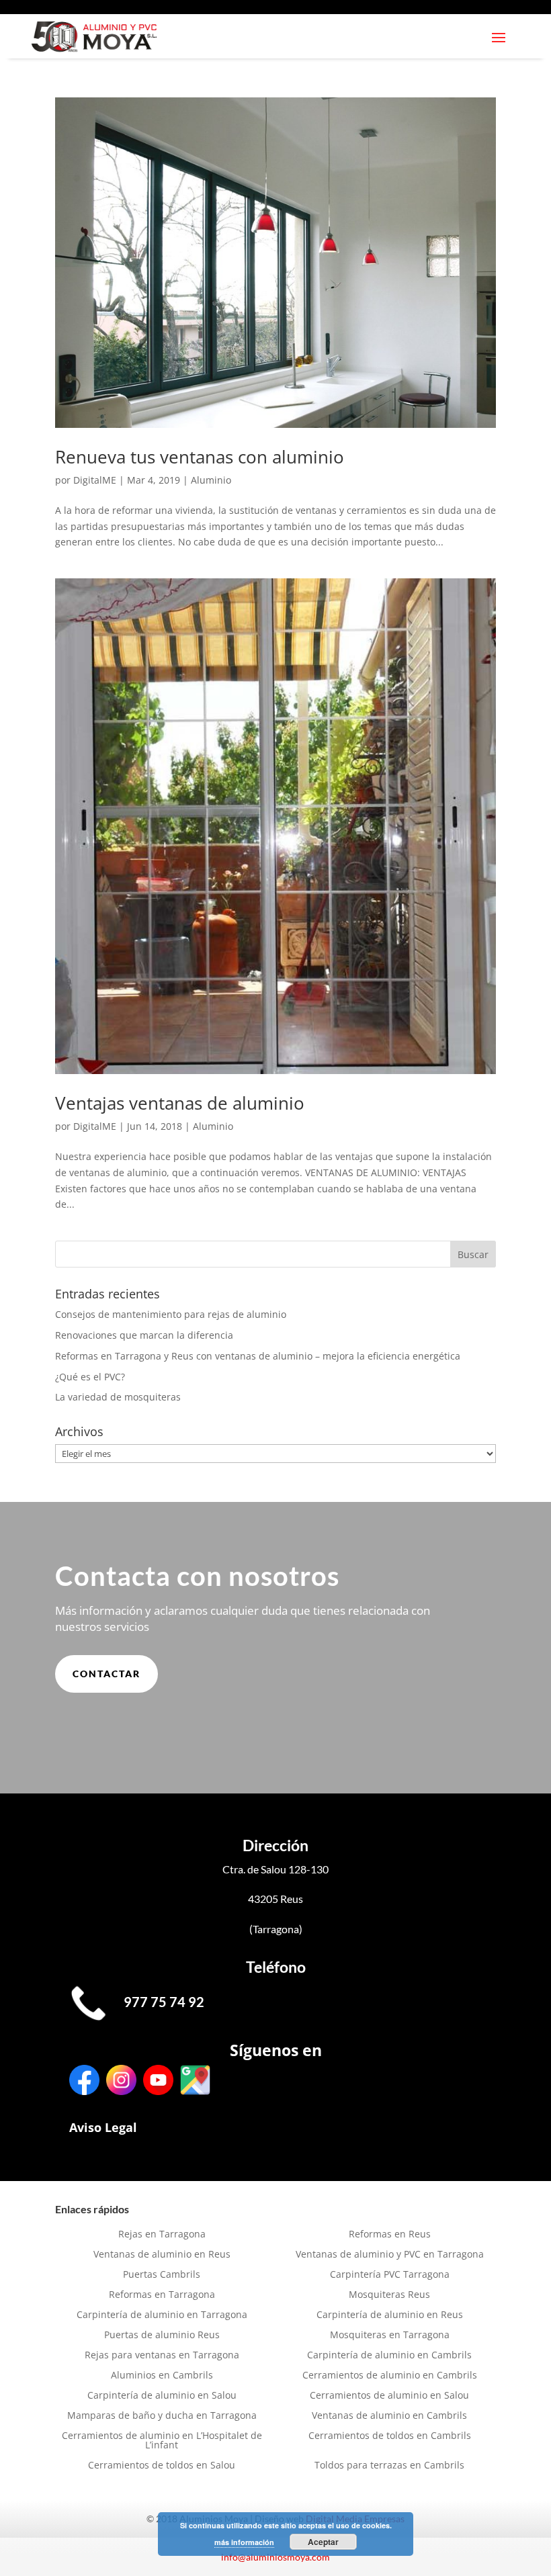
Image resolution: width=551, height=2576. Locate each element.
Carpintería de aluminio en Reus (390, 2315)
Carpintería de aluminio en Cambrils (389, 2356)
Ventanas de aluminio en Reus (162, 2255)
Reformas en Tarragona (162, 2295)
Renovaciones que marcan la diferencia (144, 1335)
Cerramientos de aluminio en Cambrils (390, 2376)
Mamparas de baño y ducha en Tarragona (162, 2416)
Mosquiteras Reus (389, 2295)
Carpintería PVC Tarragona (390, 2275)
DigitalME (95, 480)
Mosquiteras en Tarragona (390, 2336)
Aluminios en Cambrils (162, 2376)
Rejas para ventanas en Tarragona (162, 2356)
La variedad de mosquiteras (118, 1397)
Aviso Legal (103, 2127)
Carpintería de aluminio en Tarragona (162, 2315)
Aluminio (211, 480)
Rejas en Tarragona (162, 2235)
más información (244, 2542)
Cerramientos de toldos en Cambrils (390, 2436)
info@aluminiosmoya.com (275, 2557)
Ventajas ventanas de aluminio (180, 1103)
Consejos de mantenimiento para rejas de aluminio (171, 1314)
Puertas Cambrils (162, 2275)
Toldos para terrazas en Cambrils (389, 2466)
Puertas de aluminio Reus (162, 2336)
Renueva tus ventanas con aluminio (200, 457)
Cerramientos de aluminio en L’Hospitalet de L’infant (162, 2441)
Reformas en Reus (390, 2235)
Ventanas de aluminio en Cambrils (389, 2416)
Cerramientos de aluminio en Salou (389, 2396)
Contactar (107, 1674)
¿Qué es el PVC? (90, 1377)
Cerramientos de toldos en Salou (162, 2466)
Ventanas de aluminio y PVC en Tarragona (390, 2255)
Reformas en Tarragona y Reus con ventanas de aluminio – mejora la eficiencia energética (258, 1356)
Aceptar (323, 2542)
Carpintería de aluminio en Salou (162, 2396)
